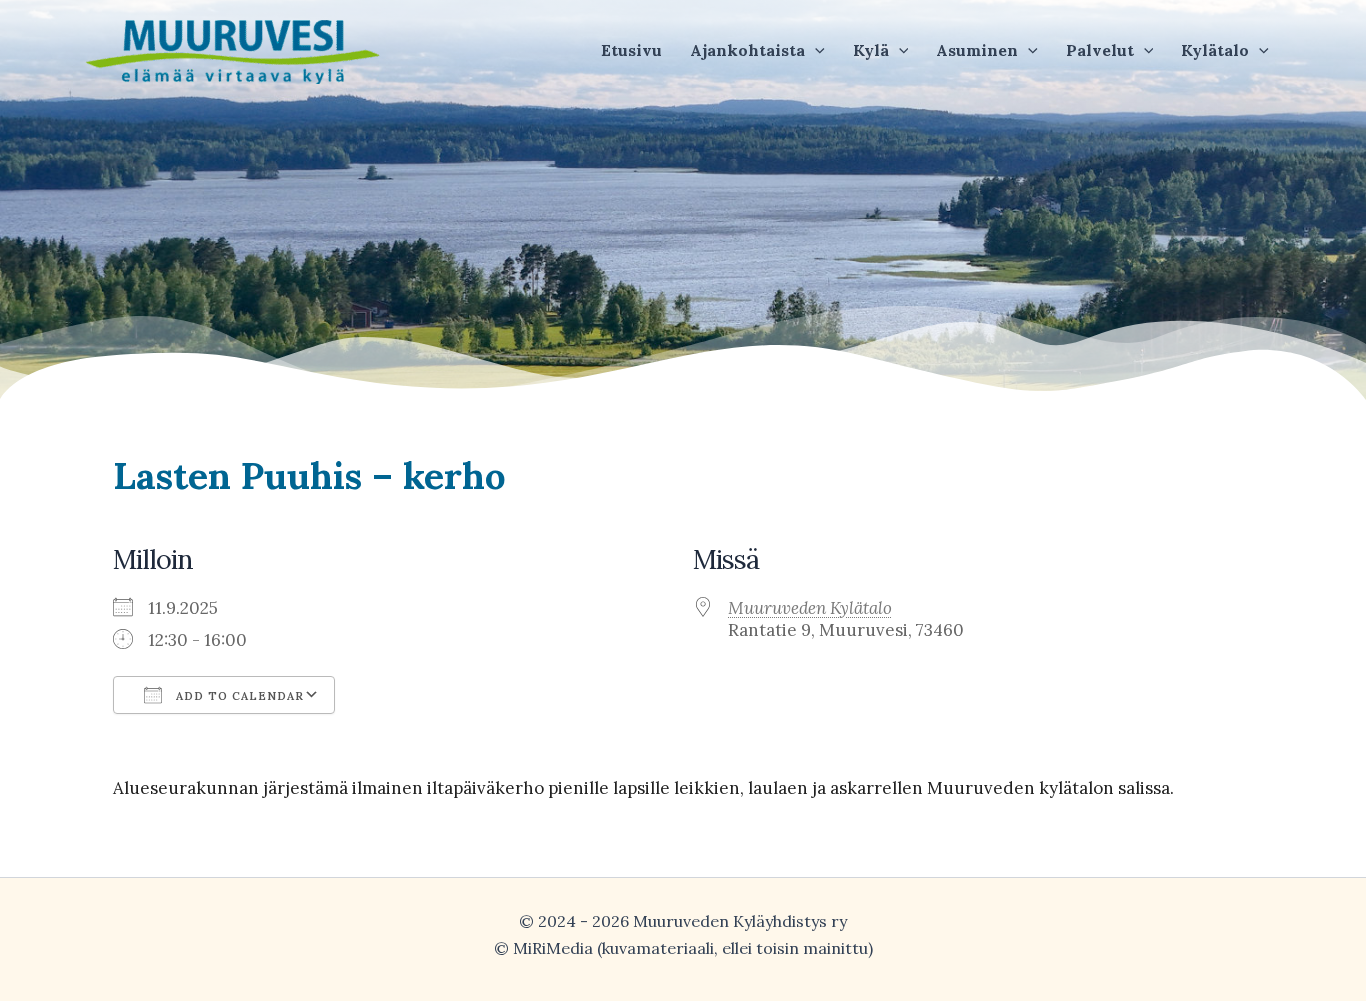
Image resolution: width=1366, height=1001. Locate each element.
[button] (757, 50)
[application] (815, 50)
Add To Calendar (238, 696)
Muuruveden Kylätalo (810, 608)
